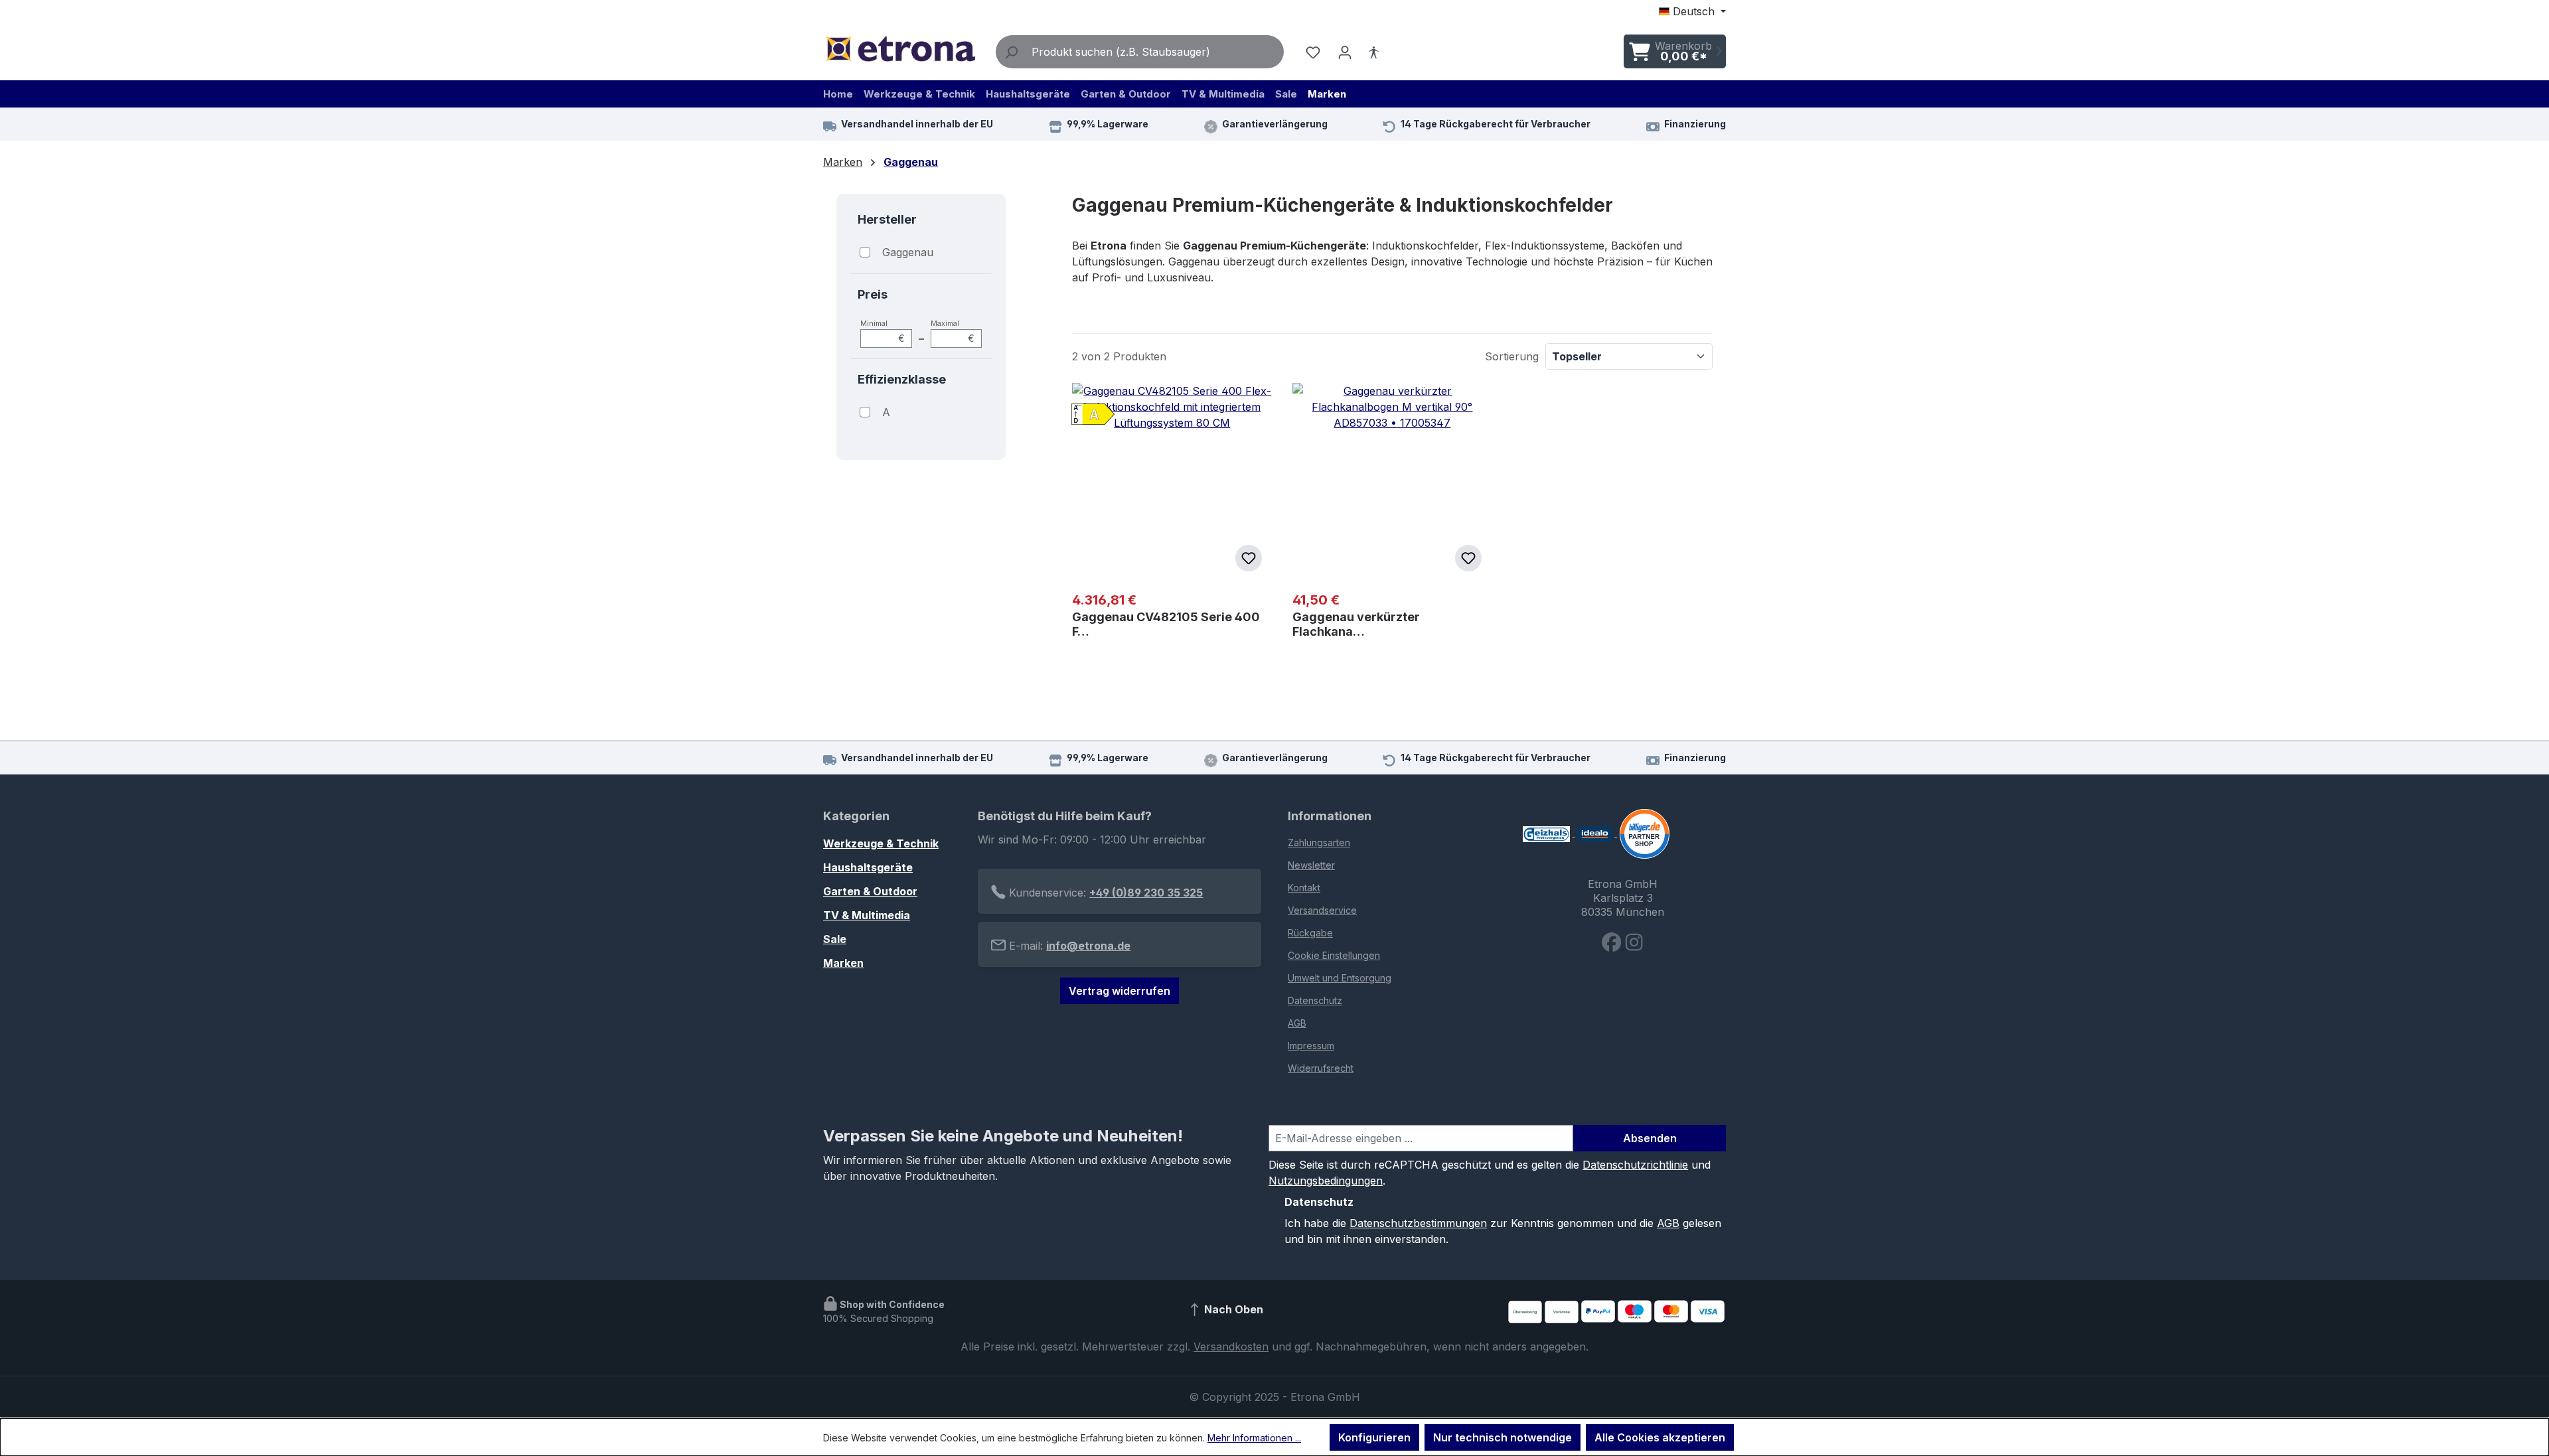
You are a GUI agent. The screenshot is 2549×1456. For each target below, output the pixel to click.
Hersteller (887, 219)
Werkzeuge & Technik (881, 843)
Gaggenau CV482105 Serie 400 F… (1166, 624)
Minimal (883, 331)
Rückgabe (1310, 933)
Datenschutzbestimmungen (1418, 1223)
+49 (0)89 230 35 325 (1146, 893)
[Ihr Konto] (1345, 52)
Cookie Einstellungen (1334, 955)
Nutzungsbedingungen (1326, 1181)
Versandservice (1322, 910)
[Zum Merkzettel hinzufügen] (1249, 558)
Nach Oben (1232, 1310)
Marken (843, 963)
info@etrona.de (1088, 946)
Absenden (1650, 1138)
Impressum (1311, 1046)
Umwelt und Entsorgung (1340, 978)
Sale (835, 939)
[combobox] (1155, 52)
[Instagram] (1634, 945)
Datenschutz (1315, 1000)
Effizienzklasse (902, 379)
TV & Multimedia (867, 915)
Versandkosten (1231, 1347)
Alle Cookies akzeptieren (1660, 1437)
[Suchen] (1011, 52)
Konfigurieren (1374, 1437)
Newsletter (1311, 865)
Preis (873, 294)
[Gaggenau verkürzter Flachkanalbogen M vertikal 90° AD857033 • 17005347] (1393, 482)
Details (1392, 693)
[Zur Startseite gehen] (900, 49)
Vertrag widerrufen (1120, 991)
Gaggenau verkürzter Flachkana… (1356, 624)
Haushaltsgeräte (868, 867)
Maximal (953, 331)
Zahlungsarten (1319, 842)
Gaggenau (908, 252)
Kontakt (1304, 888)
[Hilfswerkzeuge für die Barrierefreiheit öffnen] (1373, 52)
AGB (1297, 1023)
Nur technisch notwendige (1503, 1437)
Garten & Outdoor (870, 891)
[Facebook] (1613, 945)
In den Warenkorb (1179, 695)
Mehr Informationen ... (1254, 1438)
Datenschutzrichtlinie (1635, 1165)
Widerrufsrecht (1321, 1068)
